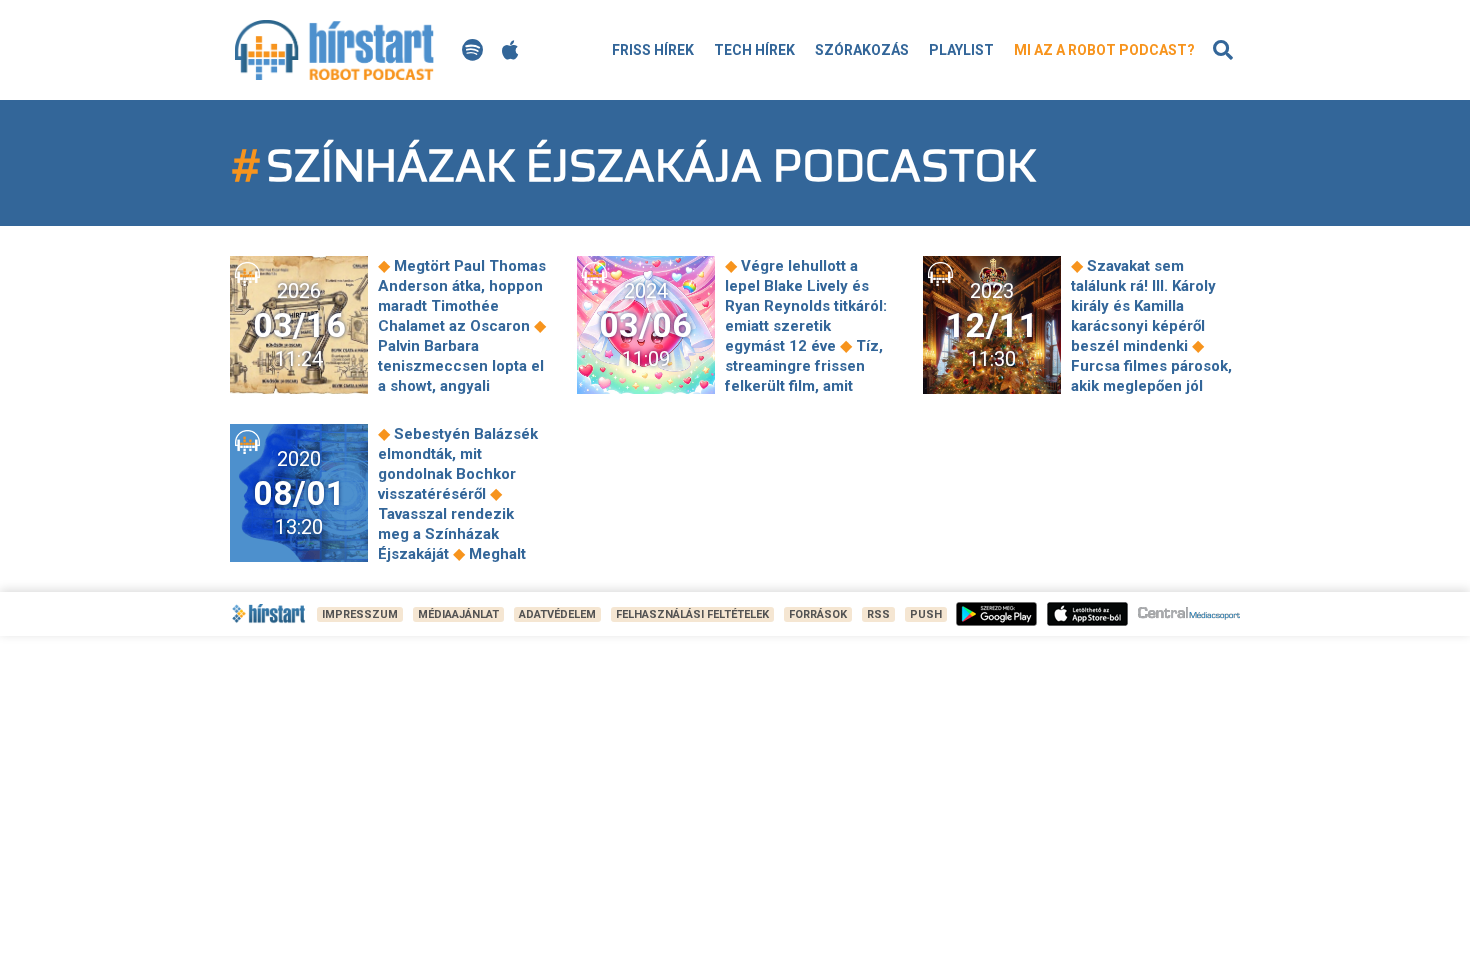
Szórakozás (862, 50)
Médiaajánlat (458, 614)
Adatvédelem (557, 614)
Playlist (961, 50)
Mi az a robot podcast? (1104, 50)
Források (818, 614)
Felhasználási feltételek (692, 614)
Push (926, 614)
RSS (878, 614)
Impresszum (360, 614)
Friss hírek (653, 50)
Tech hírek (754, 50)
